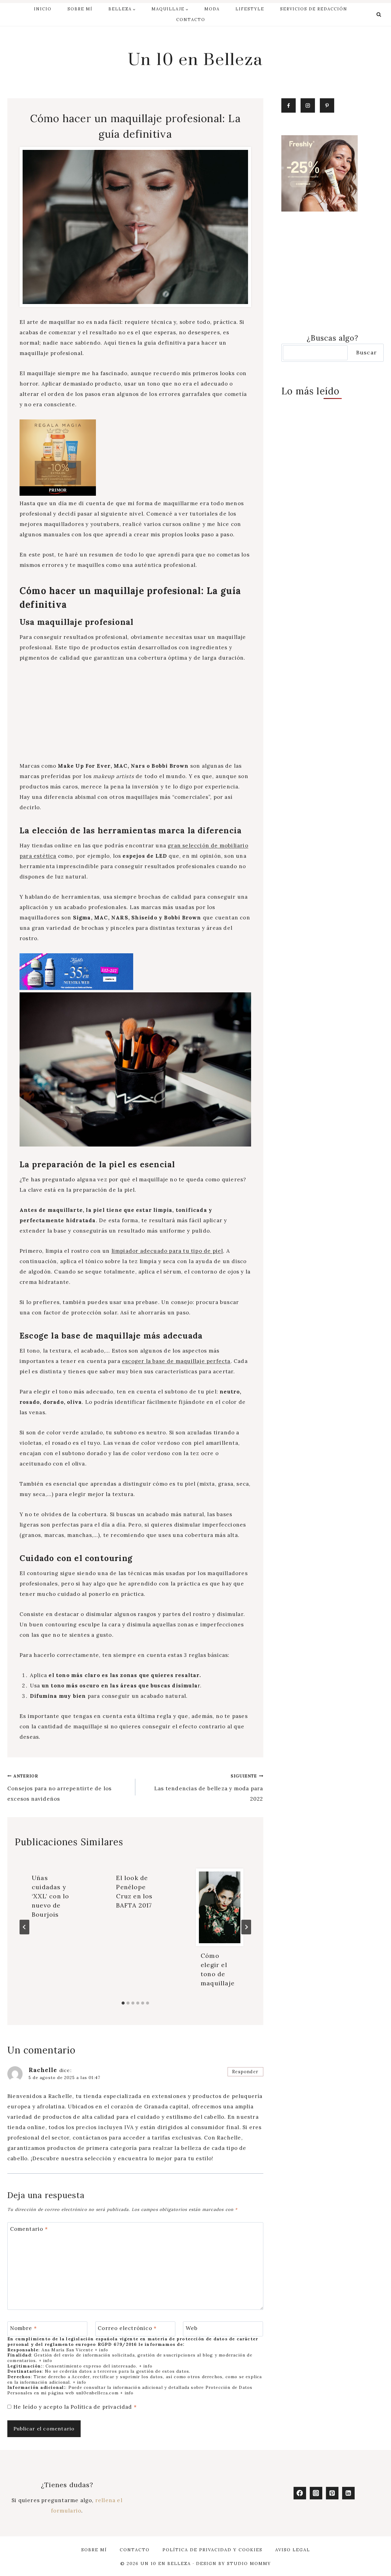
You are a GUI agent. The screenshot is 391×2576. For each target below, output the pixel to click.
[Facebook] (300, 2493)
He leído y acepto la (75, 2407)
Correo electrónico (127, 2328)
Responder (245, 2072)
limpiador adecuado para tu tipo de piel (167, 1251)
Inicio (43, 9)
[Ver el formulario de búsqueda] (379, 15)
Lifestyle (250, 9)
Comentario (29, 2229)
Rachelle (43, 2070)
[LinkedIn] (348, 2493)
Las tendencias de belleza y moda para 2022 (209, 1788)
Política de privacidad (102, 2407)
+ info (101, 2350)
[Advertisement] (135, 716)
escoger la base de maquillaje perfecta (176, 1361)
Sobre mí (80, 9)
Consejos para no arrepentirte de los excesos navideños (59, 1788)
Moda (212, 9)
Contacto (191, 20)
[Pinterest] (332, 2493)
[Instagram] (316, 2493)
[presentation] (220, 1907)
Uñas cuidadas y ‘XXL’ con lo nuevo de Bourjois (50, 1896)
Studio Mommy (249, 2563)
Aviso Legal (293, 2550)
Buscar (366, 352)
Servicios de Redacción (314, 9)
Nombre (24, 2328)
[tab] (123, 2003)
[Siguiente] (246, 1927)
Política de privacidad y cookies (212, 2550)
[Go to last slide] (24, 1927)
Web (192, 2328)
